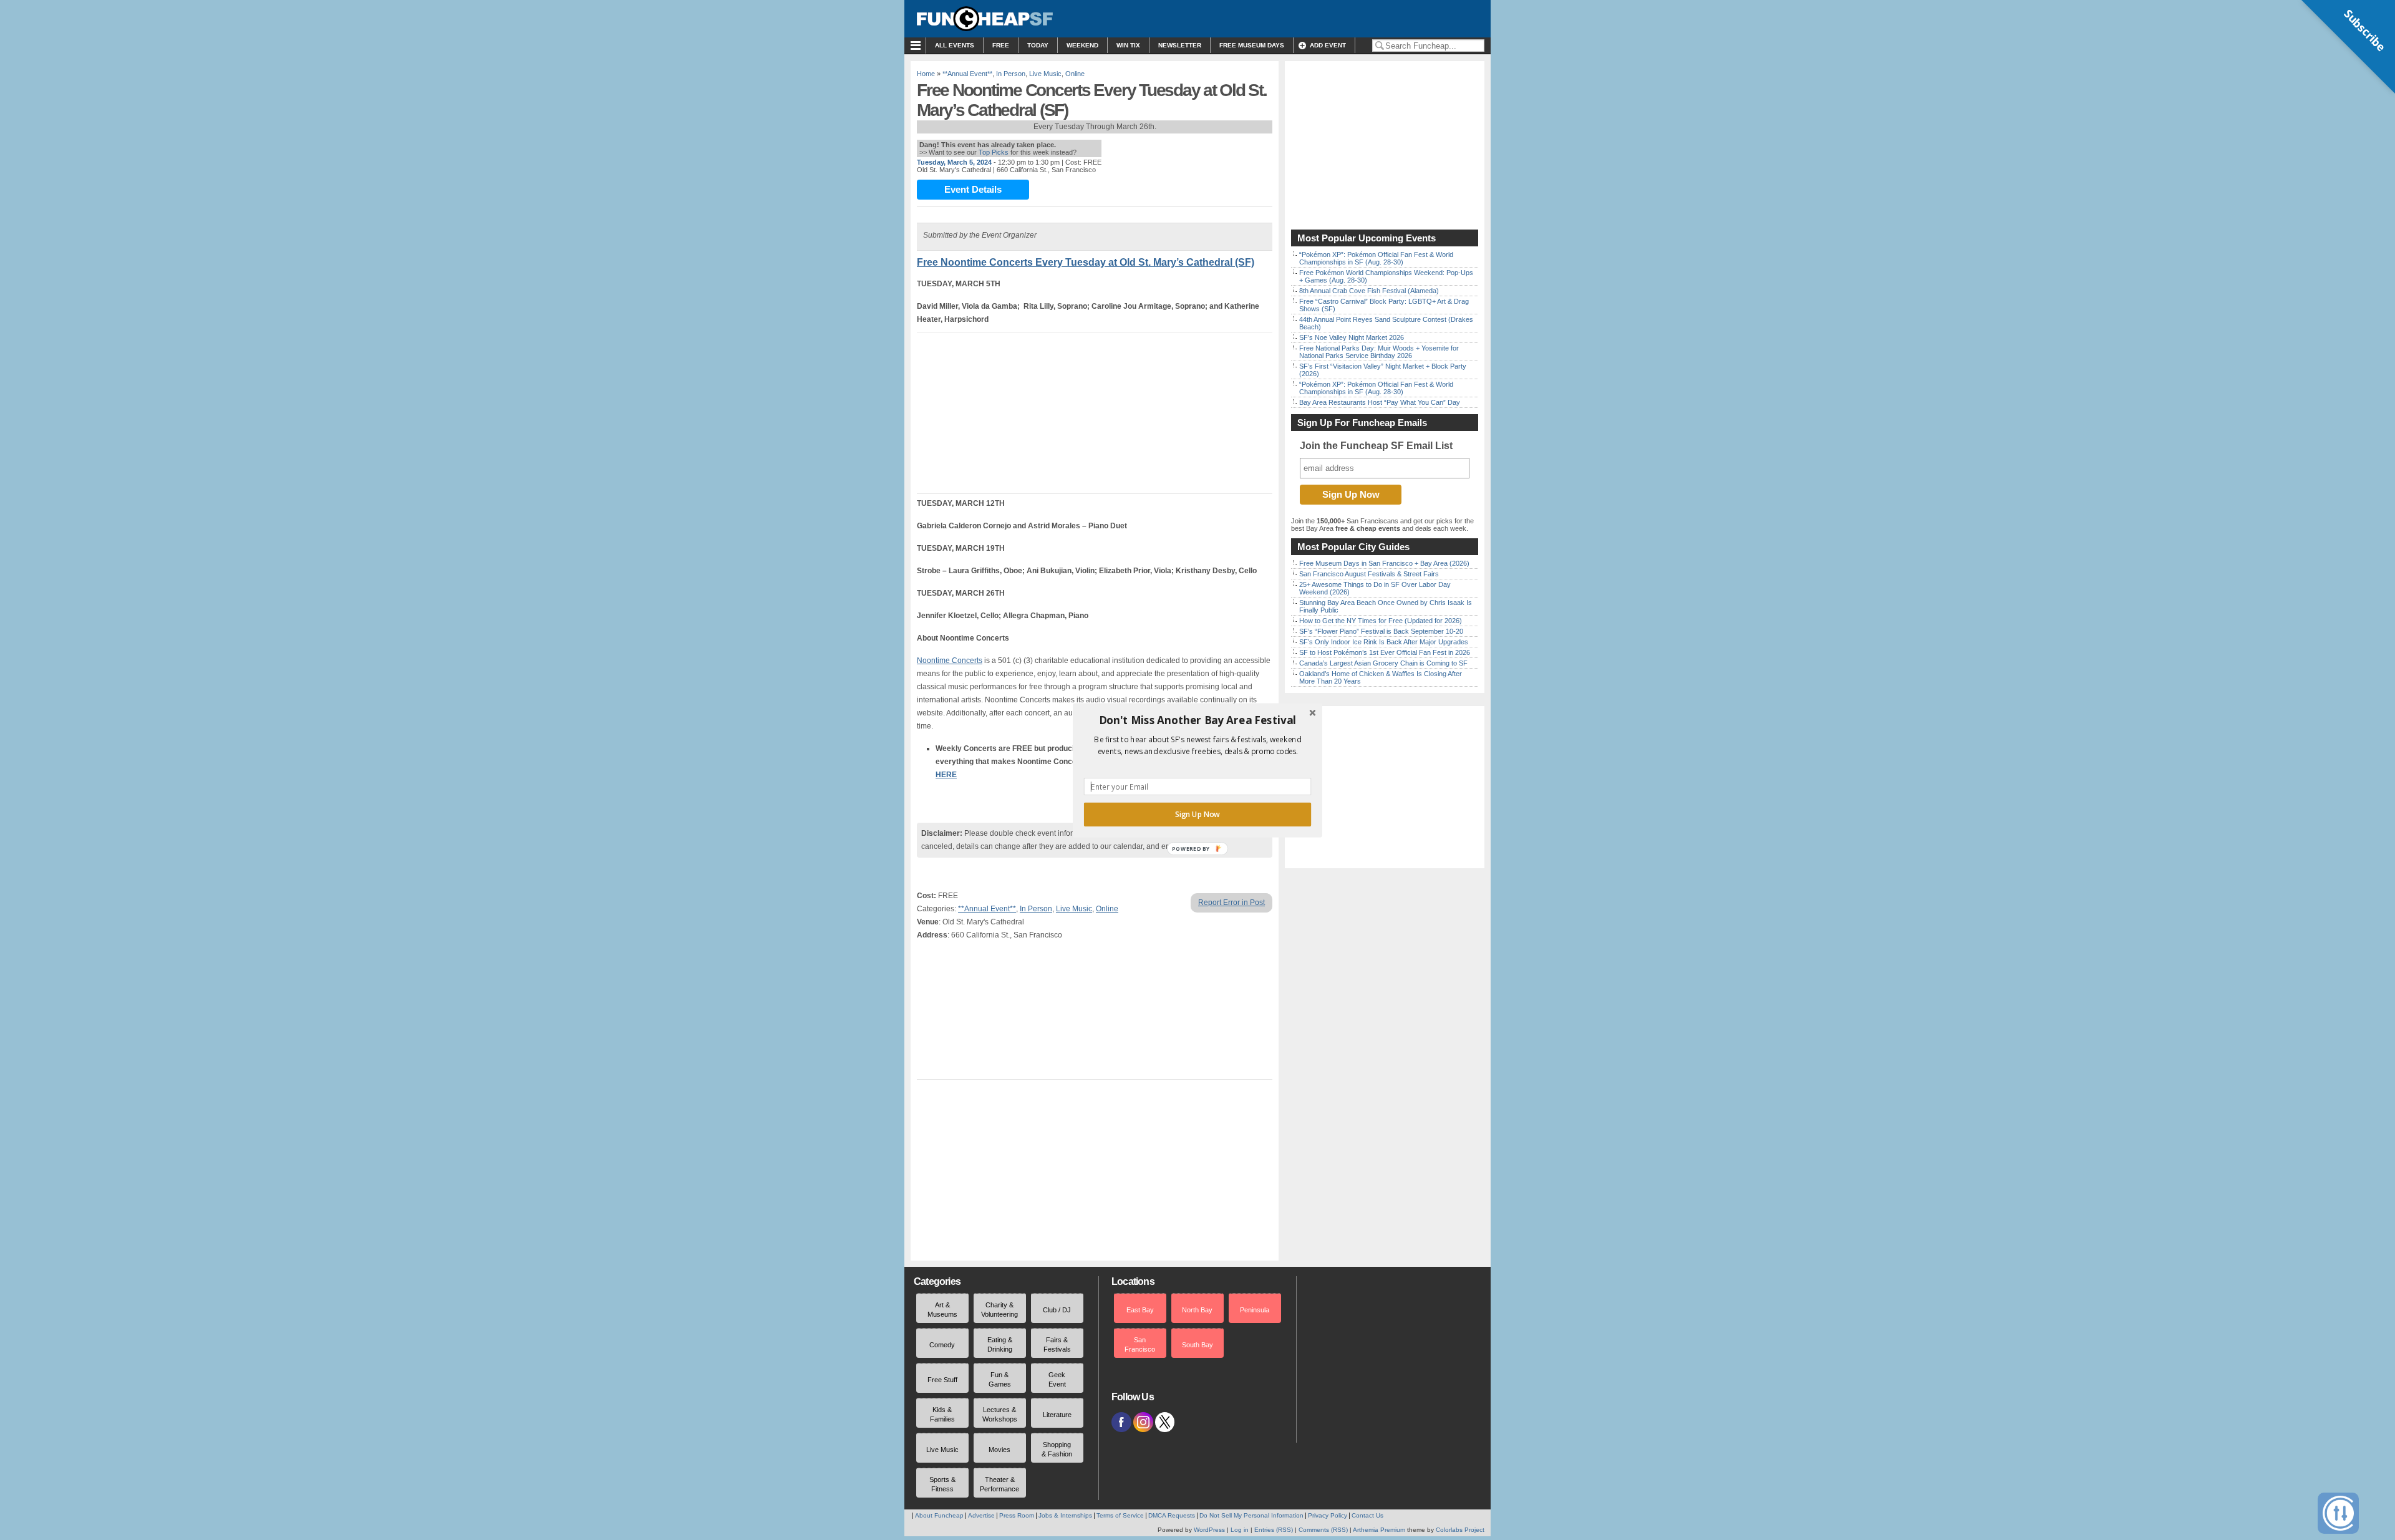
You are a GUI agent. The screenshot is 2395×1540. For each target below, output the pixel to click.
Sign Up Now (1197, 814)
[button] (1197, 720)
